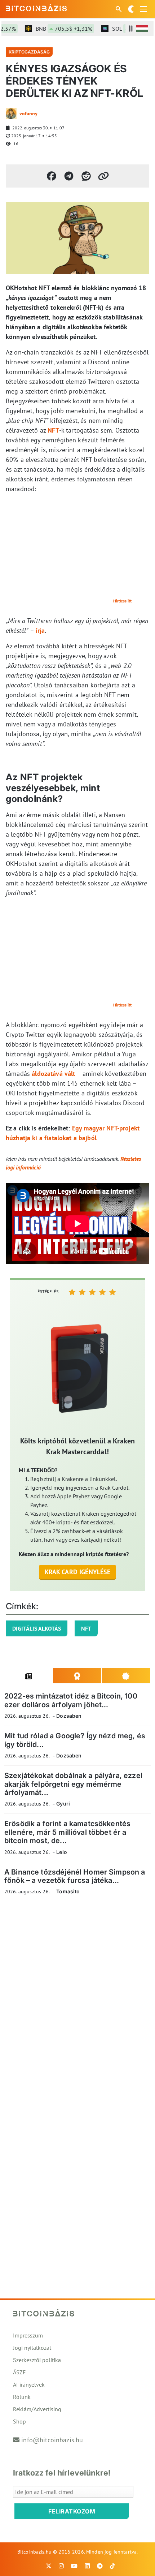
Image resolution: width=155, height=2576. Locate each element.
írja (40, 630)
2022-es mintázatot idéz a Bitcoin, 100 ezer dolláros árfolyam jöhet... (71, 1700)
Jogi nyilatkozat (32, 2348)
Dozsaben (69, 1716)
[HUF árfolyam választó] (142, 29)
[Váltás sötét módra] (131, 9)
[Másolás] (103, 176)
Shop (19, 2421)
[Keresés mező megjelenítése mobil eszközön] (119, 9)
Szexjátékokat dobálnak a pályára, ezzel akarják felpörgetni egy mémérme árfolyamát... (73, 1784)
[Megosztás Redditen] (86, 176)
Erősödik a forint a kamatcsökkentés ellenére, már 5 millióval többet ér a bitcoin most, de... (67, 1832)
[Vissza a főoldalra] (36, 8)
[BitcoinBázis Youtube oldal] (74, 2566)
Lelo (62, 1852)
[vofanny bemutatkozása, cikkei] (11, 113)
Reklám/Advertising (37, 2409)
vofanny (28, 113)
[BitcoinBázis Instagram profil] (61, 2566)
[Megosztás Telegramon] (69, 176)
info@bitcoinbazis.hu (52, 2440)
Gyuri (63, 1804)
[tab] (29, 1676)
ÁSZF (19, 2372)
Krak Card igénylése (78, 1572)
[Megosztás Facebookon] (52, 176)
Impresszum (28, 2335)
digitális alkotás (37, 1628)
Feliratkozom (72, 2511)
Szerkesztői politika (37, 2360)
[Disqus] (77, 2000)
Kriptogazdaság (29, 52)
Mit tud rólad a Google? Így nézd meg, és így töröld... (75, 1740)
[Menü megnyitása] (143, 9)
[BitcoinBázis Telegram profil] (100, 2566)
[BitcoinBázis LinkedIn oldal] (87, 2566)
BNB (55, 29)
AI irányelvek (29, 2384)
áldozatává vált (53, 1074)
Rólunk (22, 2397)
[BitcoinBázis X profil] (49, 2566)
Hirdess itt (122, 601)
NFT (53, 430)
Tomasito (68, 1891)
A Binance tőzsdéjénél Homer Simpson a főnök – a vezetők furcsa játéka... (75, 1876)
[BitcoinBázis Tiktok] (112, 2566)
